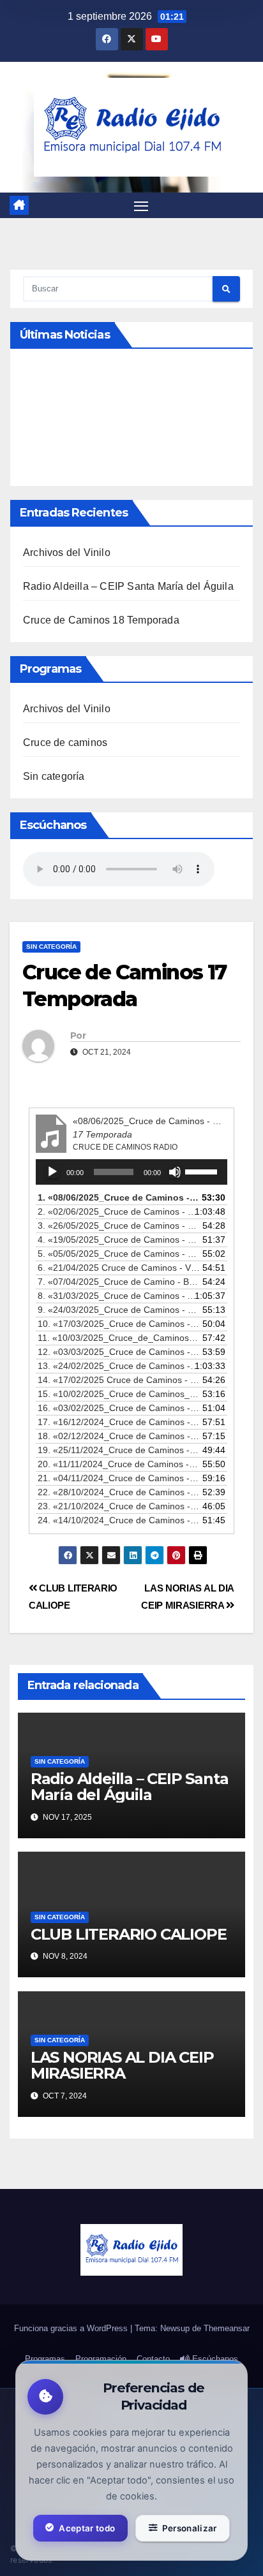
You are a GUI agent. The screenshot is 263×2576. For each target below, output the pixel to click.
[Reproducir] (52, 1172)
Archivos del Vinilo (67, 553)
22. (119, 1492)
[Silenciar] (175, 1172)
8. (119, 1296)
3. (119, 1226)
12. (119, 1352)
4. (119, 1240)
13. (119, 1366)
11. (119, 1338)
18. (119, 1436)
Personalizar (190, 2528)
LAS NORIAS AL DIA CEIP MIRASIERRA (122, 2065)
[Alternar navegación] (141, 205)
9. (119, 1310)
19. (119, 1450)
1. (119, 1197)
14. (119, 1380)
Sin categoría (54, 776)
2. (119, 1211)
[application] (131, 1172)
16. (119, 1408)
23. (119, 1506)
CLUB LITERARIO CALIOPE (129, 1934)
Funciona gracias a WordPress (72, 2328)
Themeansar (227, 2328)
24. (119, 1520)
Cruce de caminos (65, 743)
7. (119, 1282)
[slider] (203, 1171)
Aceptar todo (87, 2528)
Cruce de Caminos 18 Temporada (101, 620)
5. (119, 1254)
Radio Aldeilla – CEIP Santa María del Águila (128, 586)
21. (119, 1478)
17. (119, 1422)
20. (119, 1464)
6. (119, 1268)
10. (119, 1324)
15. (119, 1394)
